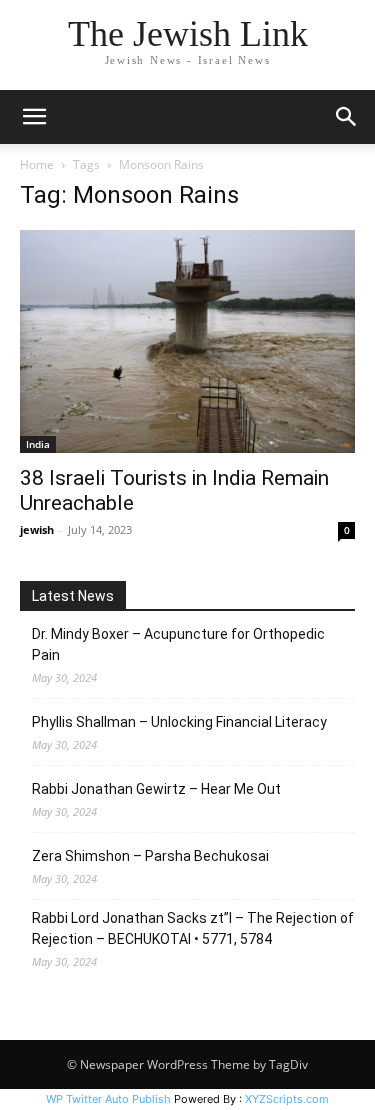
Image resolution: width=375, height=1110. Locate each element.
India (38, 444)
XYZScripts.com (287, 1099)
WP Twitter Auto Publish (108, 1099)
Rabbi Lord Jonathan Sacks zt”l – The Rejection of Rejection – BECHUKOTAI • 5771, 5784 (193, 928)
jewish (37, 529)
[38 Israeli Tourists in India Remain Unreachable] (187, 341)
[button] (34, 117)
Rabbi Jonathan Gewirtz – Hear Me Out (156, 789)
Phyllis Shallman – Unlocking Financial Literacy (179, 722)
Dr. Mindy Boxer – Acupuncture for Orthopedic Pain (178, 644)
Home (37, 164)
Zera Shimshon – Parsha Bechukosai (150, 856)
